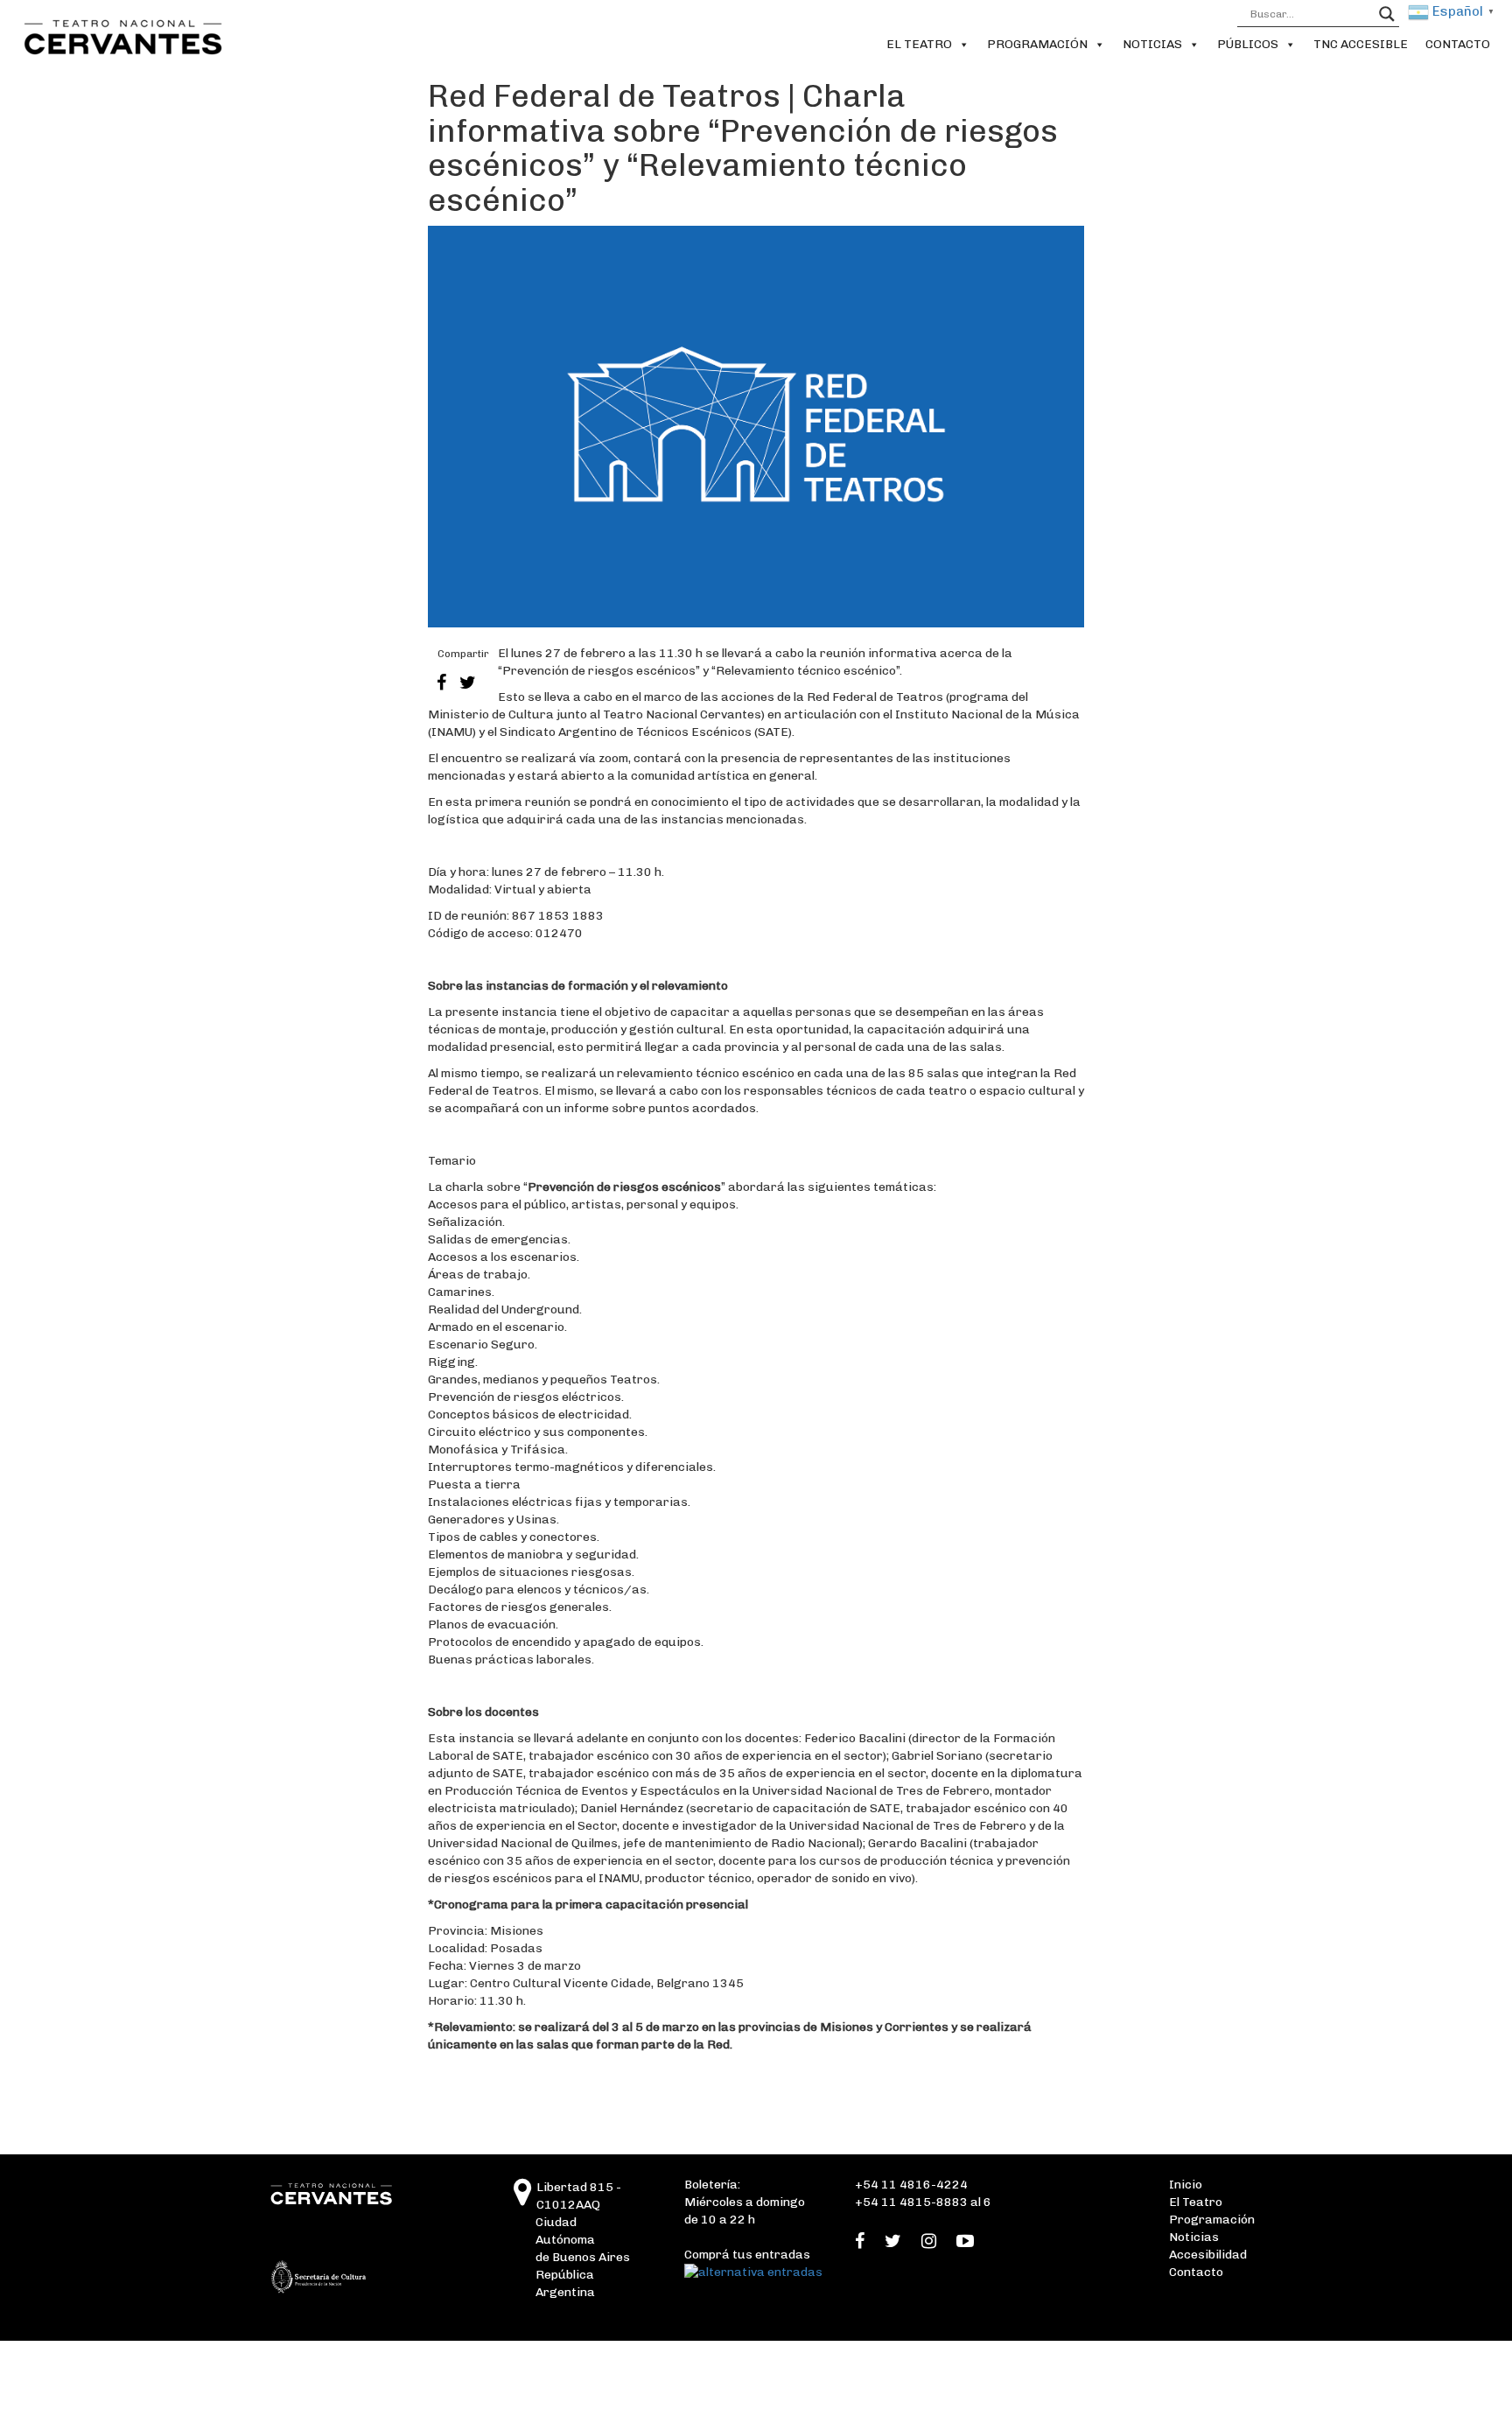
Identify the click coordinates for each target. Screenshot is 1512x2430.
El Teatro (1196, 2202)
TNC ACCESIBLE (1361, 44)
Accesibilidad (1208, 2255)
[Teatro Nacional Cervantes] (119, 37)
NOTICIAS (1152, 44)
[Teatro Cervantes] (523, 2199)
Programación (1212, 2220)
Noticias (1194, 2237)
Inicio (1186, 2185)
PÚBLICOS (1248, 44)
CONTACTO (1458, 44)
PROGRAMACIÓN (1037, 44)
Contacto (1196, 2272)
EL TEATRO (919, 44)
